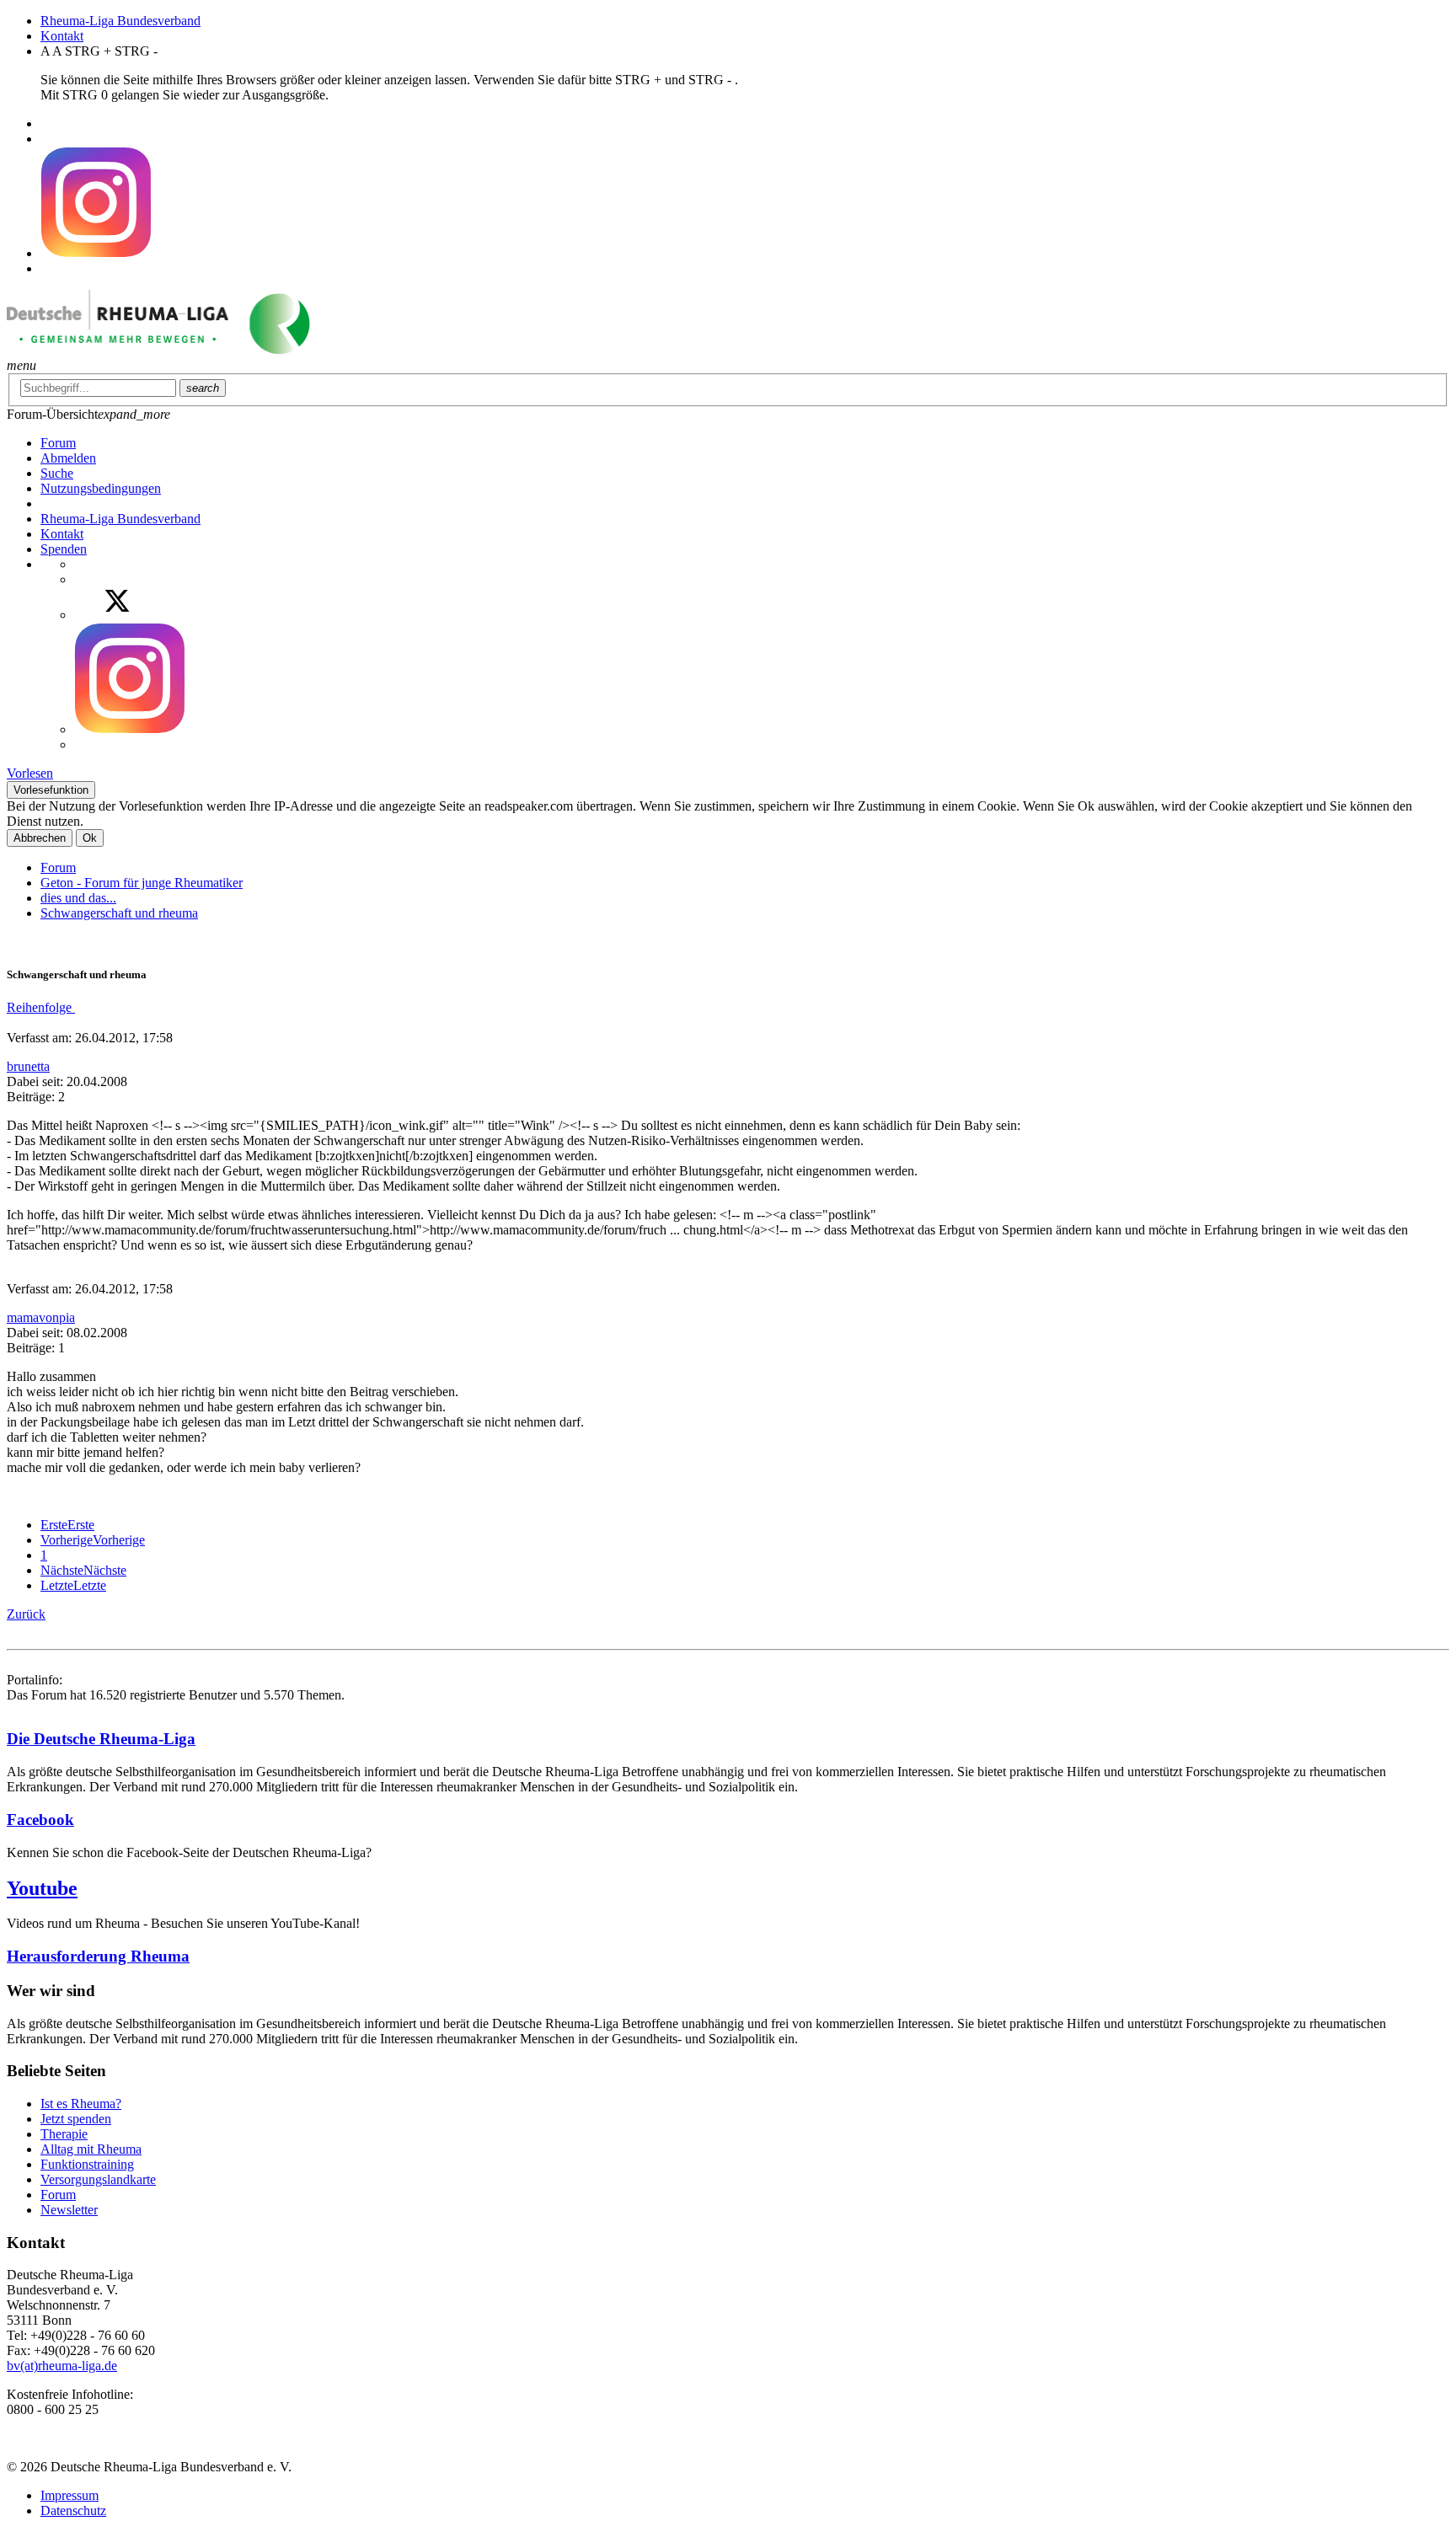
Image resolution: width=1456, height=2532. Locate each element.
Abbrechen (40, 838)
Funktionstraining (87, 2164)
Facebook (40, 1820)
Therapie (64, 2134)
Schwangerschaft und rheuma (119, 913)
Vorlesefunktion (51, 790)
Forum (58, 867)
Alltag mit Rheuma (91, 2149)
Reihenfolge (41, 1007)
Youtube (42, 1888)
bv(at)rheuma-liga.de (62, 2366)
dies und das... (78, 898)
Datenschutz (73, 2511)
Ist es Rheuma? (81, 2104)
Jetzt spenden (76, 2119)
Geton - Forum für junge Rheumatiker (142, 883)
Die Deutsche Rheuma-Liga (101, 1739)
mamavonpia (41, 1317)
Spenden (64, 549)
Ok (90, 838)
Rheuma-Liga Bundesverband (120, 21)
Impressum (70, 2495)
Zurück (26, 1614)
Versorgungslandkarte (98, 2179)
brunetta (28, 1066)
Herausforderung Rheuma (98, 1956)
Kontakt (62, 36)
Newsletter (69, 2210)
